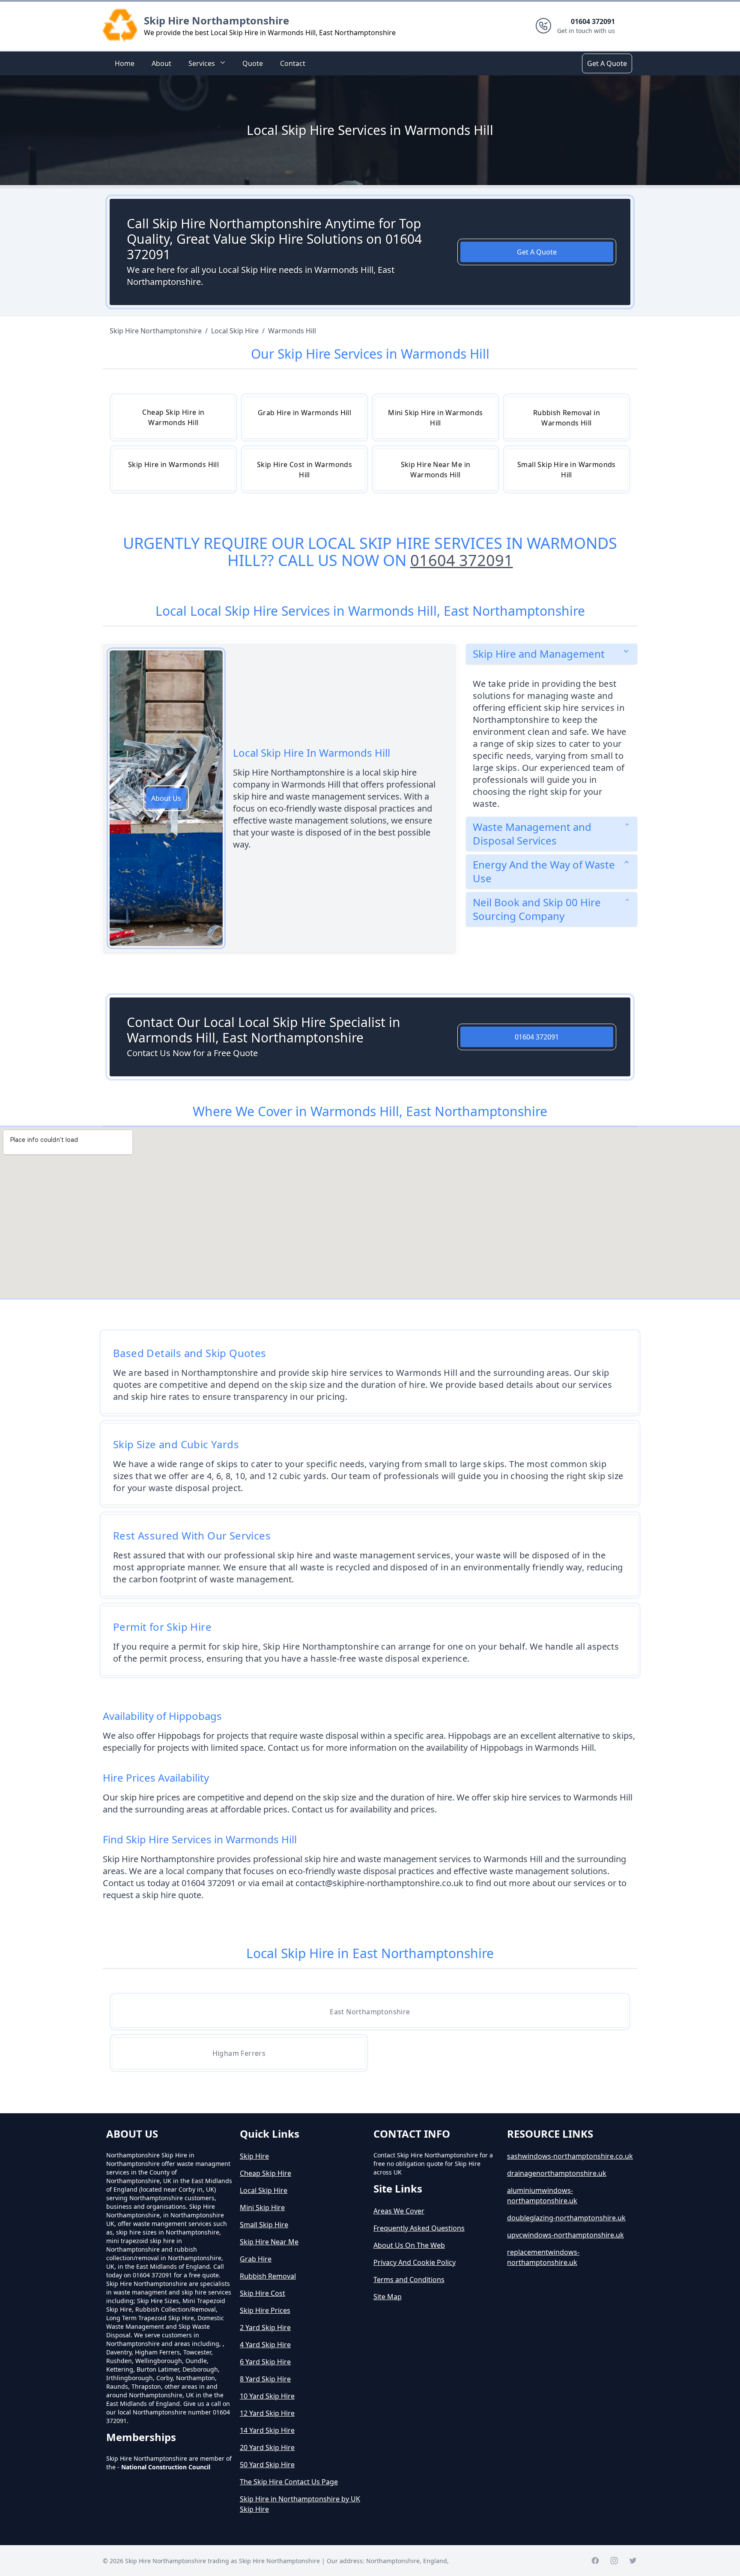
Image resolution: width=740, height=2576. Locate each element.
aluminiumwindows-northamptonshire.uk (542, 2196)
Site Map (388, 2297)
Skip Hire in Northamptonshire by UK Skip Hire (300, 2504)
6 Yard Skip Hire (265, 2362)
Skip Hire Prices (265, 2310)
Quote (253, 63)
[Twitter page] (633, 2561)
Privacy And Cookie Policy (415, 2262)
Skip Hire (254, 2156)
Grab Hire (256, 2259)
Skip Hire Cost (263, 2293)
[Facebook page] (595, 2561)
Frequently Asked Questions (419, 2228)
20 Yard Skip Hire (267, 2447)
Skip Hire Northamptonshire (216, 20)
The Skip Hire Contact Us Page (289, 2482)
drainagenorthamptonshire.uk (557, 2173)
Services (202, 63)
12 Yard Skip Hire (267, 2413)
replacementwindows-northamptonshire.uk (543, 2257)
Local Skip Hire (264, 2190)
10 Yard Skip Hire (267, 2396)
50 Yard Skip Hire (267, 2465)
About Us (166, 798)
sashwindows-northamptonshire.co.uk (570, 2156)
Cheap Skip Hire (266, 2173)
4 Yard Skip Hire (265, 2345)
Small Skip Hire (264, 2225)
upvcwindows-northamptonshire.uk (565, 2235)
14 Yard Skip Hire (267, 2430)
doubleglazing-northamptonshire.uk (566, 2218)
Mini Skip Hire (262, 2208)
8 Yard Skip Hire (265, 2379)
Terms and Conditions (409, 2279)
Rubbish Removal (268, 2276)
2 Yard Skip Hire (265, 2327)
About (161, 63)
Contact (293, 63)
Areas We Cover (399, 2211)
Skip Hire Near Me (269, 2242)
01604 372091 (462, 560)
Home (125, 63)
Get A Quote (607, 63)
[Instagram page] (614, 2561)
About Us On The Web (409, 2245)
